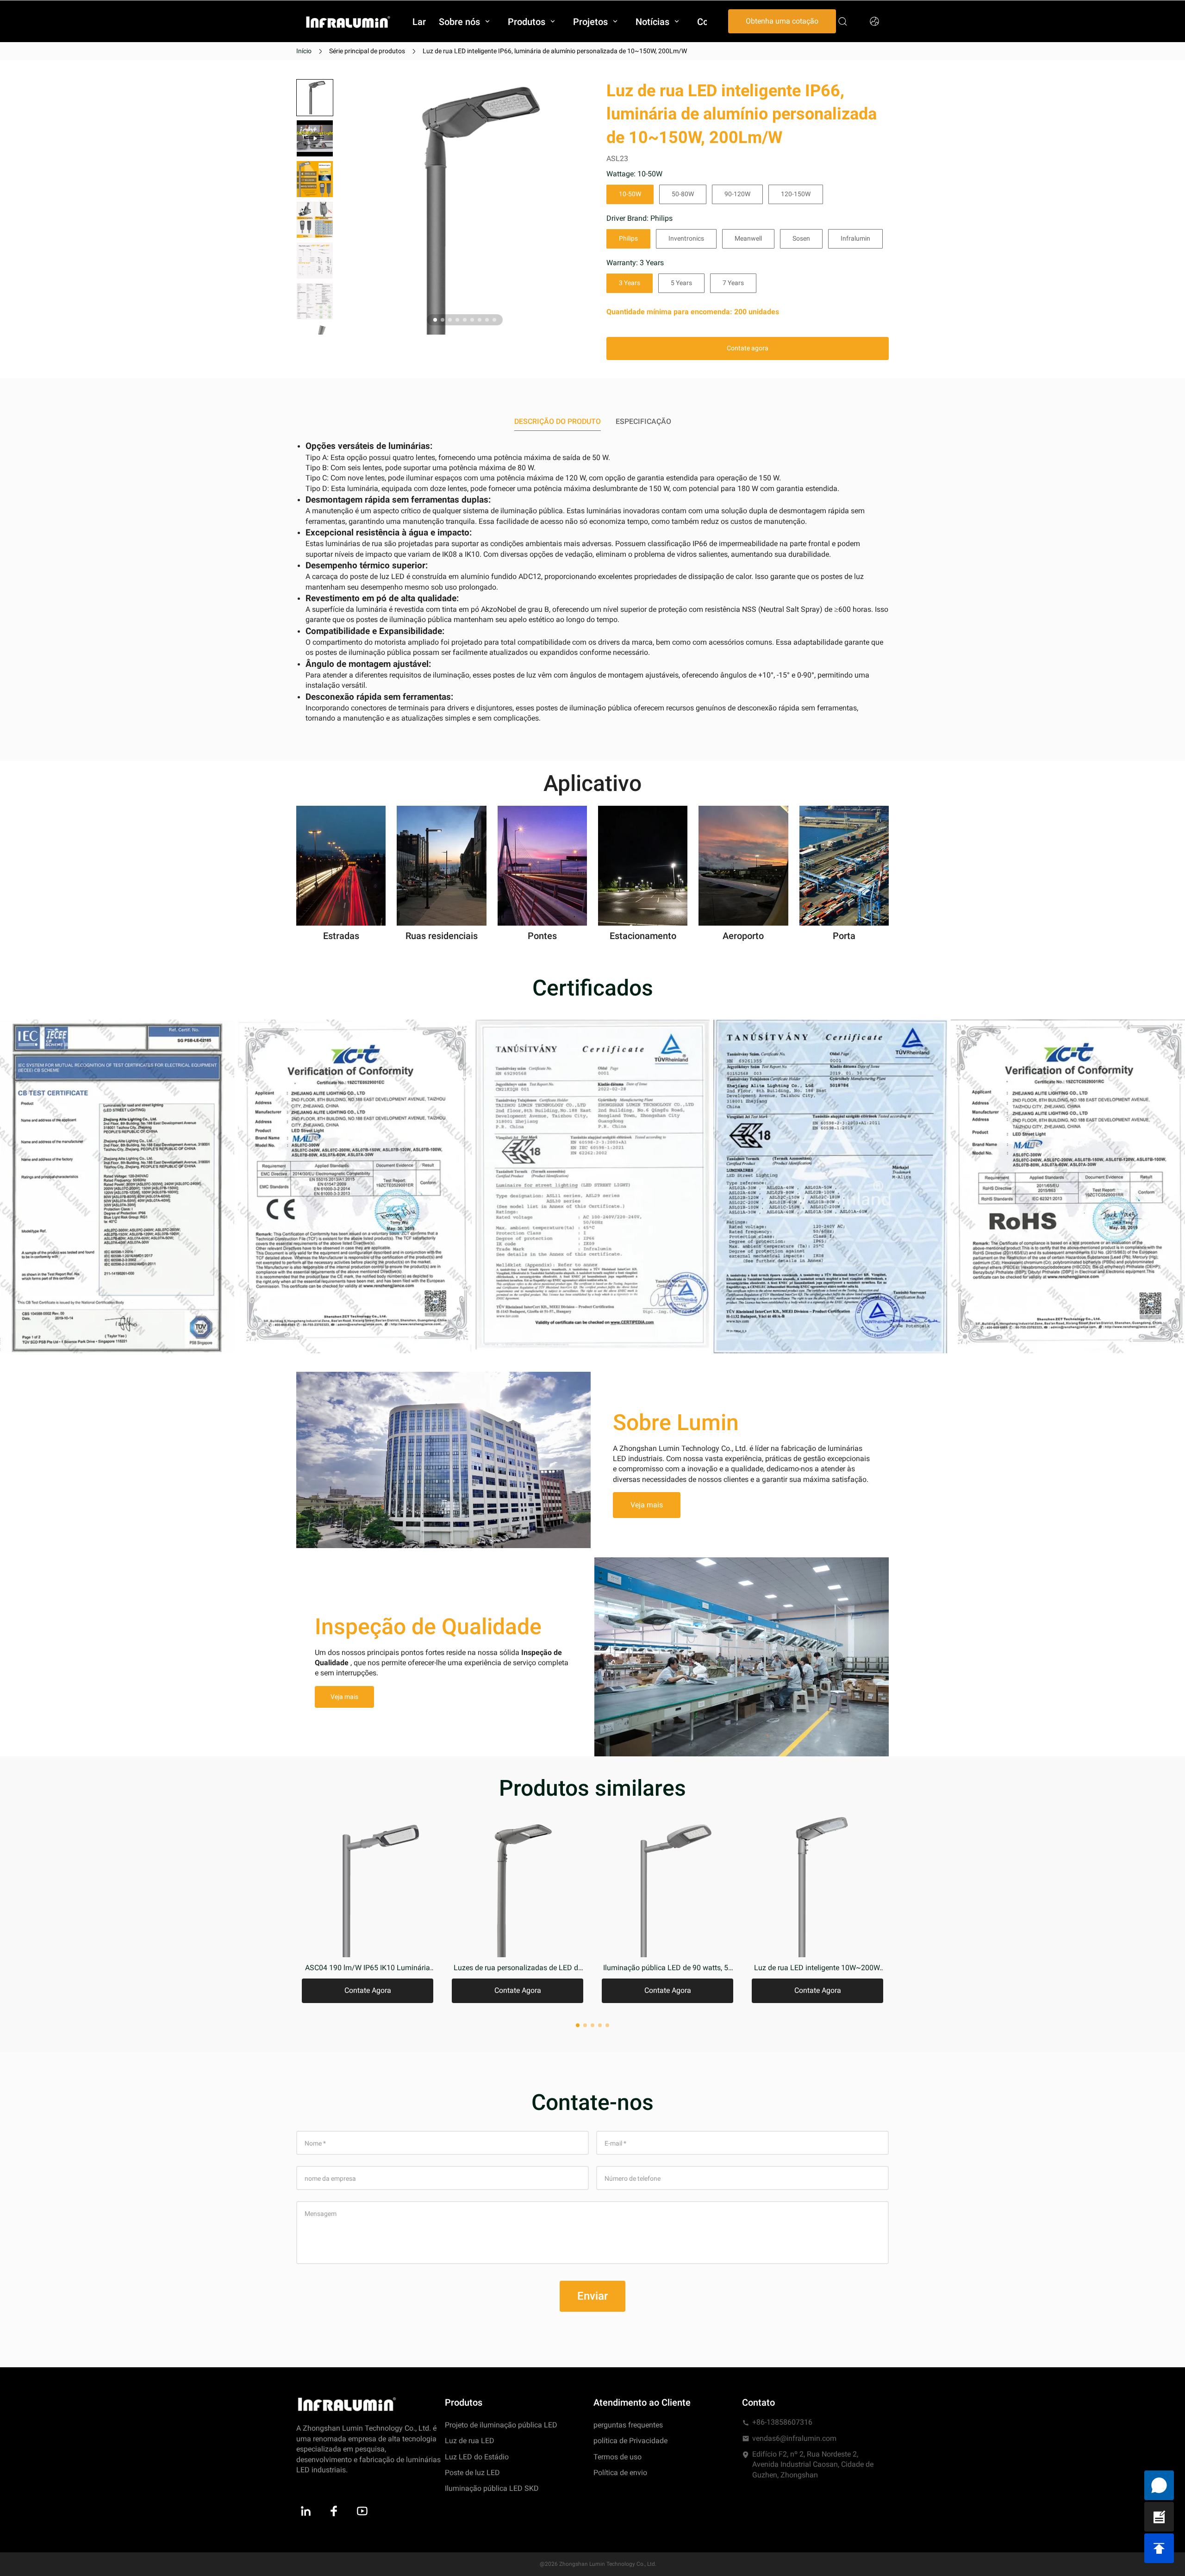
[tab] (435, 320)
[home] (348, 22)
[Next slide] (315, 319)
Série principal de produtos (367, 51)
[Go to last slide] (315, 95)
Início (304, 51)
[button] (315, 138)
